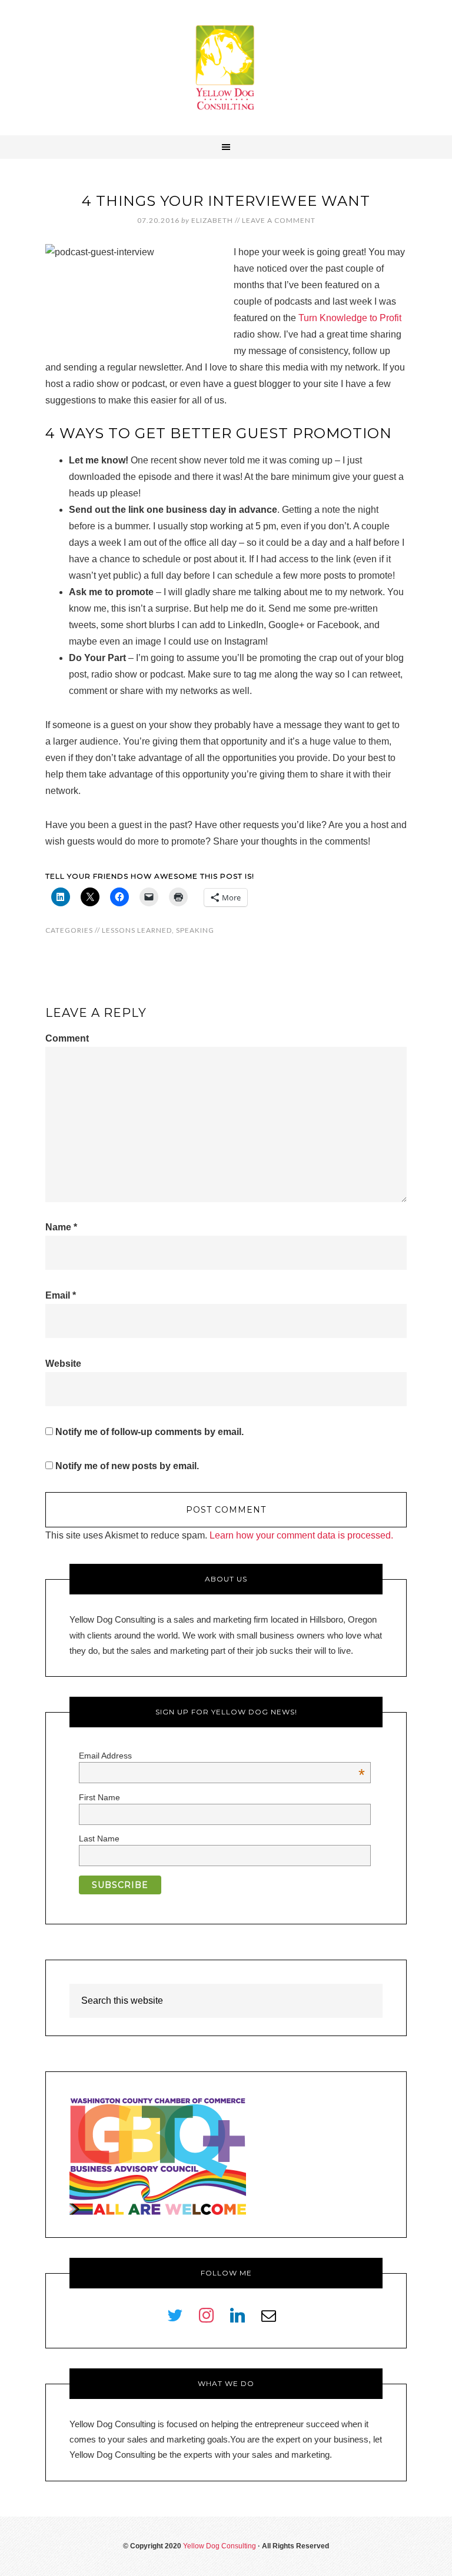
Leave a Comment (279, 220)
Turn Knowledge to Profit (350, 318)
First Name (99, 1797)
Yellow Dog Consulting (226, 68)
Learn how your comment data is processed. (301, 1535)
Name (61, 1227)
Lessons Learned (137, 930)
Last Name (99, 1838)
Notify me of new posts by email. (127, 1466)
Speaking (195, 930)
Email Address (222, 1756)
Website (63, 1364)
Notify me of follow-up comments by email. (149, 1432)
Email (61, 1295)
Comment (67, 1038)
